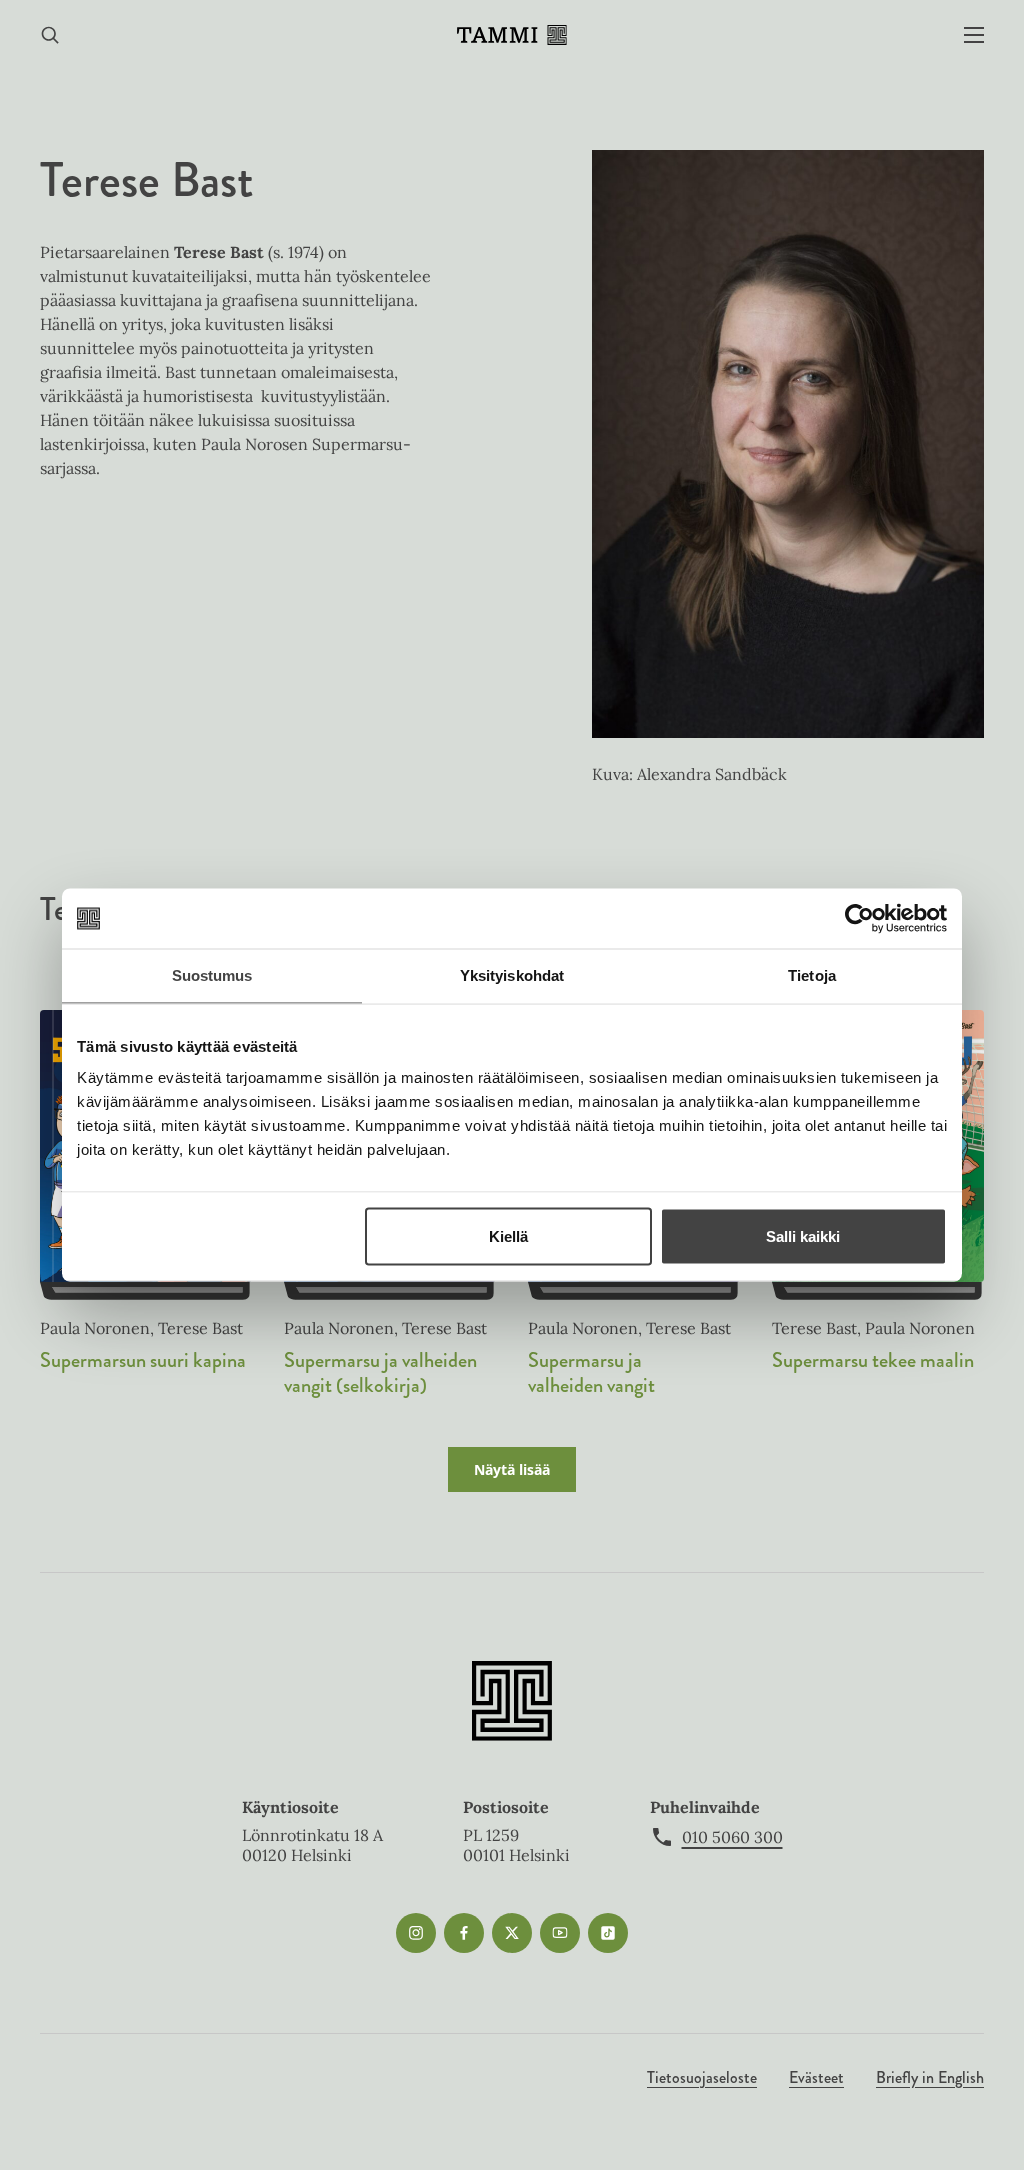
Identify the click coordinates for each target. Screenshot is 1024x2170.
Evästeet (816, 2077)
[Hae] (50, 35)
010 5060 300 (732, 1837)
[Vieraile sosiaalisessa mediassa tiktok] (608, 1933)
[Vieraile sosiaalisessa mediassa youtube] (560, 1933)
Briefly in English (930, 2077)
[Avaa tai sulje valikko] (974, 35)
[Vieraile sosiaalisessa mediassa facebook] (464, 1933)
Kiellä (508, 1236)
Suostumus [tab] (212, 975)
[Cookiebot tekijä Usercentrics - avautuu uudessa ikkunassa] (859, 919)
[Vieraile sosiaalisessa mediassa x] (512, 1933)
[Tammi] (512, 35)
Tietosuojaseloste (702, 2077)
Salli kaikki (803, 1236)
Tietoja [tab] (812, 975)
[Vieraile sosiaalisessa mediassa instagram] (416, 1933)
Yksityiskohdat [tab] (512, 975)
